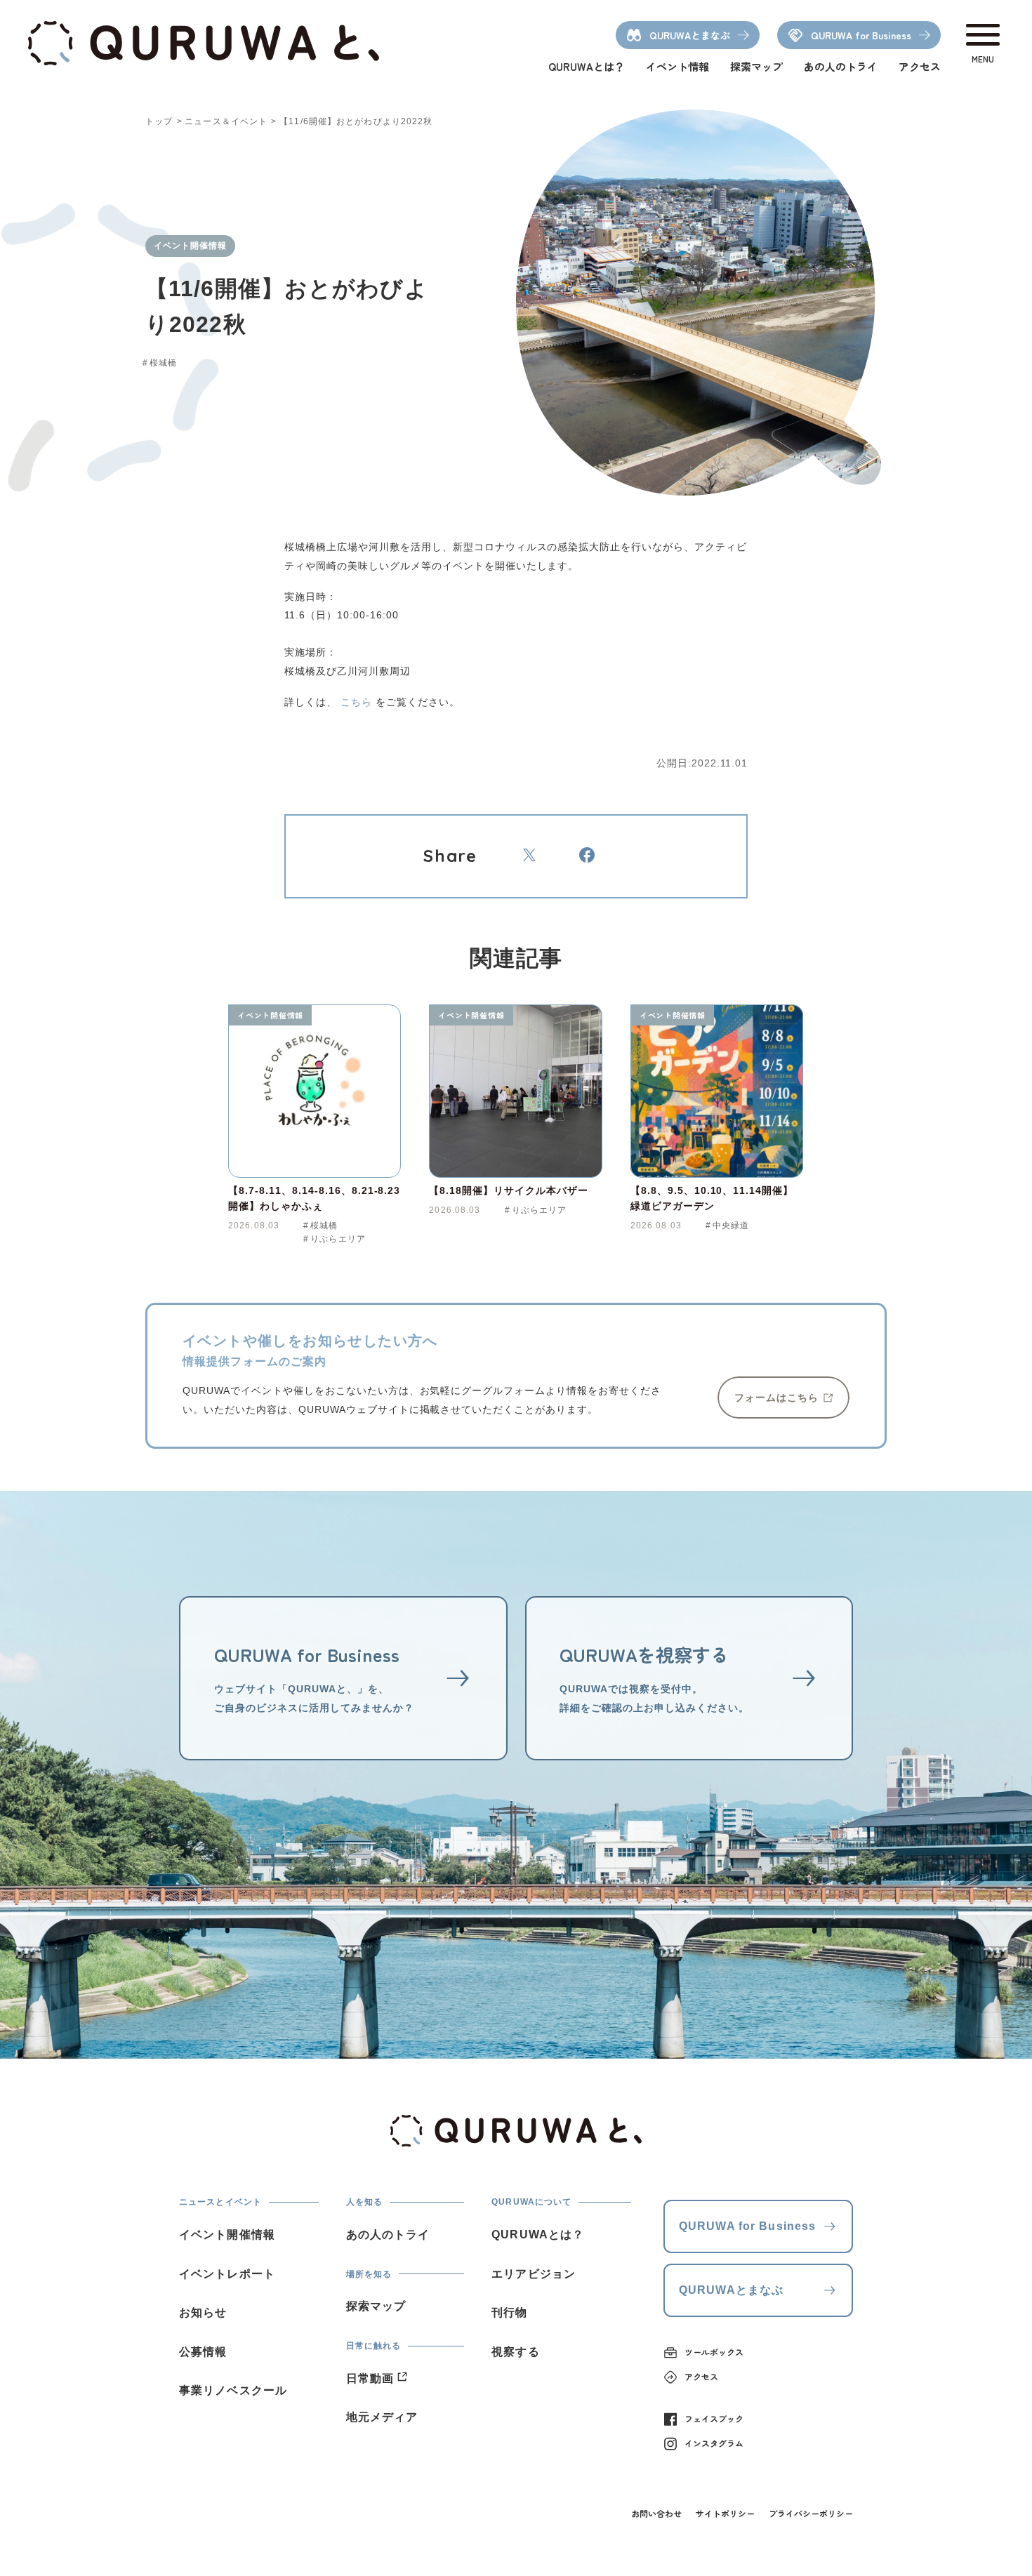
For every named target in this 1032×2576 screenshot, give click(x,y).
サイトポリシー (725, 2513)
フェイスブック (714, 2418)
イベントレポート (227, 2274)
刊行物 (509, 2312)
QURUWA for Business (747, 2226)
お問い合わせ (656, 2513)
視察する (515, 2352)
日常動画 (370, 2378)
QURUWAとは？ (587, 66)
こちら (356, 702)
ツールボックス (714, 2352)
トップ (159, 121)
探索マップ (756, 66)
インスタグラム (714, 2443)
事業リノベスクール (233, 2390)
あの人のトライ (841, 66)
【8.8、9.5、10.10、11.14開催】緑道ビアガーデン (712, 1198)
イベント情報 (677, 66)
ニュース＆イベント (226, 121)
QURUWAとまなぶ (731, 2290)
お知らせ (203, 2312)
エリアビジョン (534, 2274)
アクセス (920, 66)
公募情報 (203, 2352)
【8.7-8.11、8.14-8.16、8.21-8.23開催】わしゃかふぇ (314, 1198)
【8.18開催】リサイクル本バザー (509, 1190)
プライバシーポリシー (811, 2513)
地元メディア (382, 2417)
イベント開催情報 (270, 1015)
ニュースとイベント (220, 2202)
